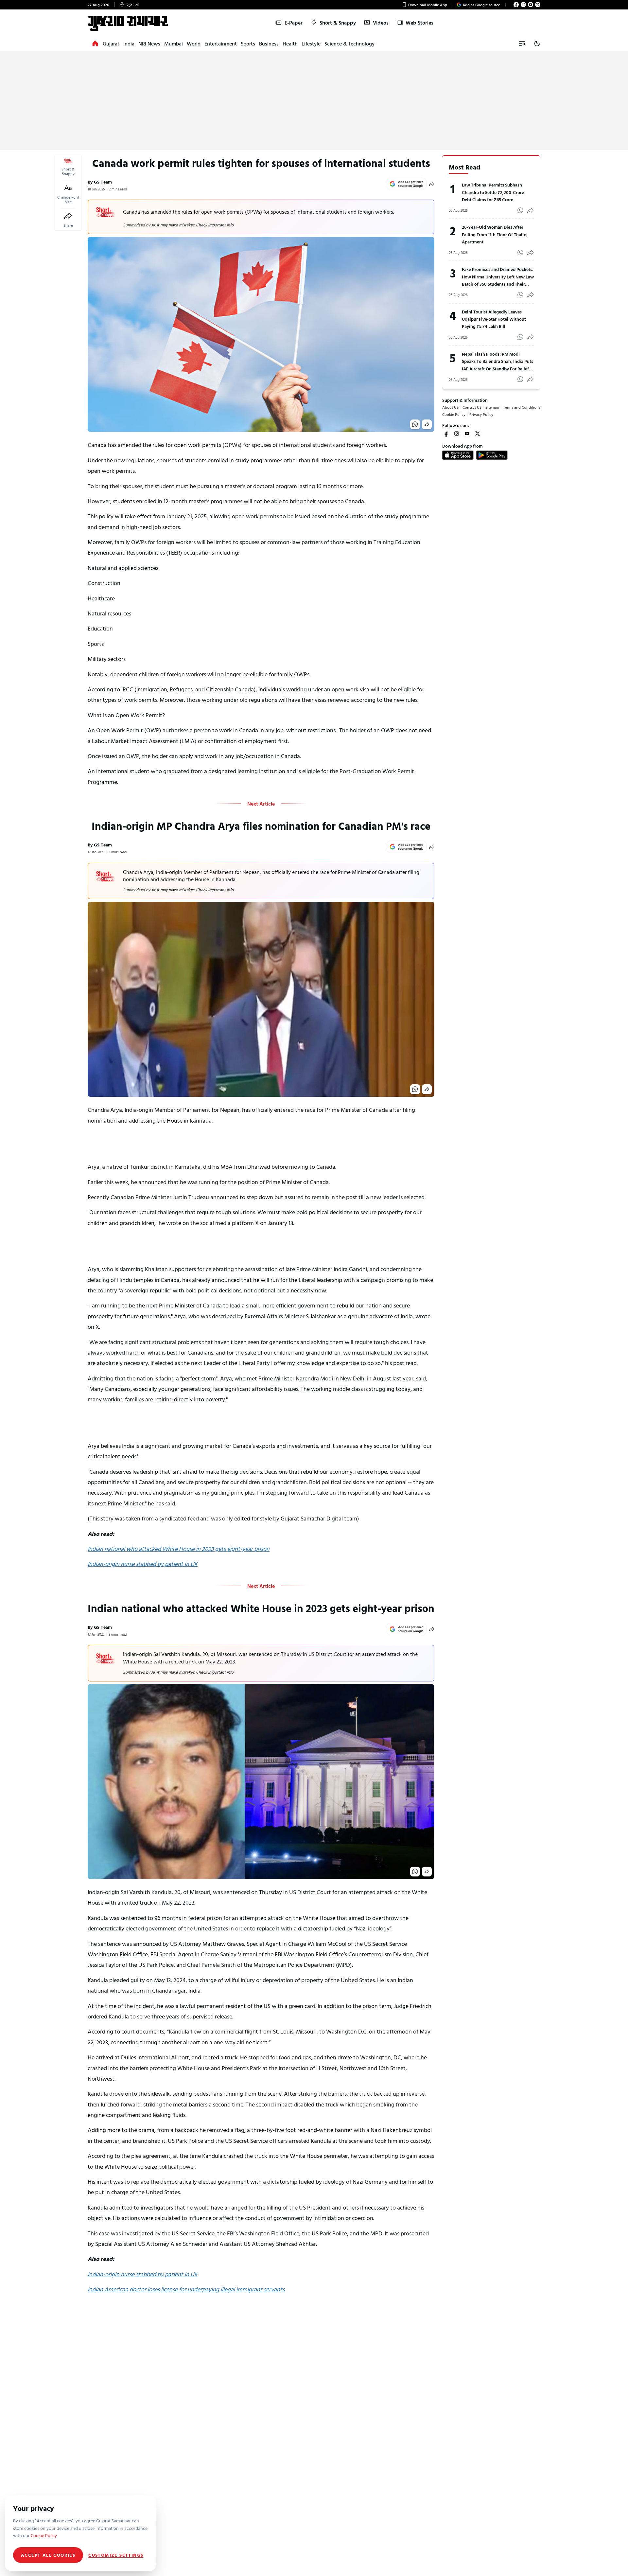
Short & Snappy (338, 23)
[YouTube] (531, 5)
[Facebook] (516, 5)
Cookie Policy (454, 414)
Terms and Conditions (522, 407)
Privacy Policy (481, 414)
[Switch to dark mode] (537, 44)
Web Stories (419, 23)
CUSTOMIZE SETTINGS (116, 2555)
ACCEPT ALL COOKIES (48, 2555)
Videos (381, 23)
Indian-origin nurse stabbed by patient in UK (143, 1564)
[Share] (68, 216)
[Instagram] (523, 5)
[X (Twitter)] (538, 5)
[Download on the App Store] (458, 455)
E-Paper (294, 23)
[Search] (522, 44)
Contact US (472, 407)
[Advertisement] (314, 101)
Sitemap (492, 407)
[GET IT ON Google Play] (492, 455)
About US (450, 407)
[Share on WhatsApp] (415, 424)
